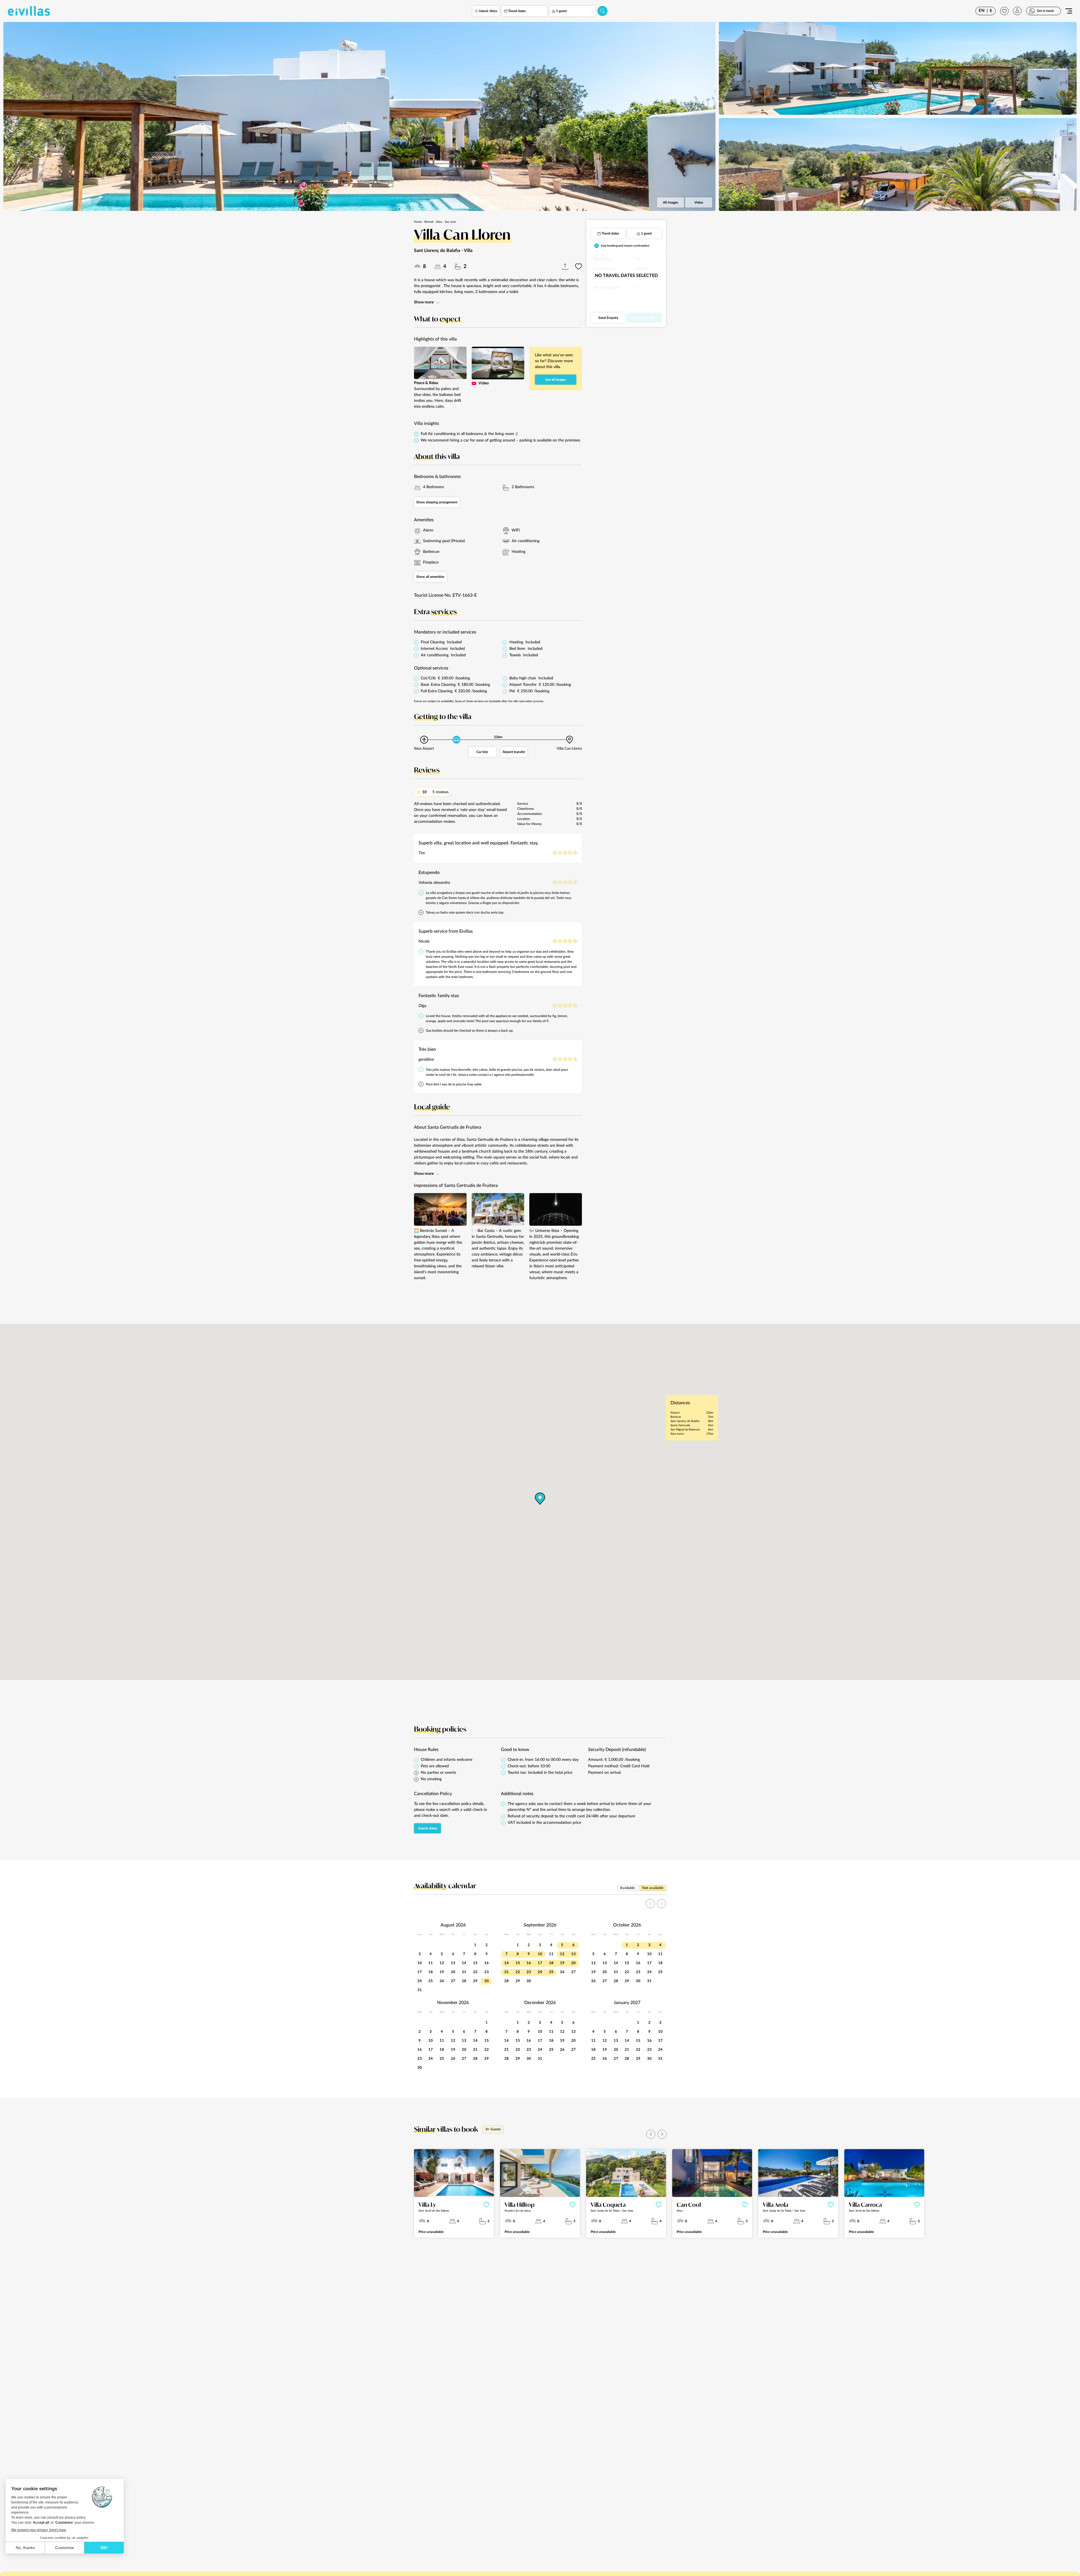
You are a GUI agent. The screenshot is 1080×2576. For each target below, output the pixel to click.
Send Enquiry (608, 318)
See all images (556, 380)
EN (982, 11)
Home (418, 222)
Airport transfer (514, 752)
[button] (651, 2134)
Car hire (482, 752)
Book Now (644, 318)
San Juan (451, 222)
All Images (670, 202)
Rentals (429, 222)
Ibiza (439, 222)
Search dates (428, 1828)
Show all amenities (430, 577)
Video (699, 202)
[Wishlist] (1004, 11)
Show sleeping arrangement (437, 502)
